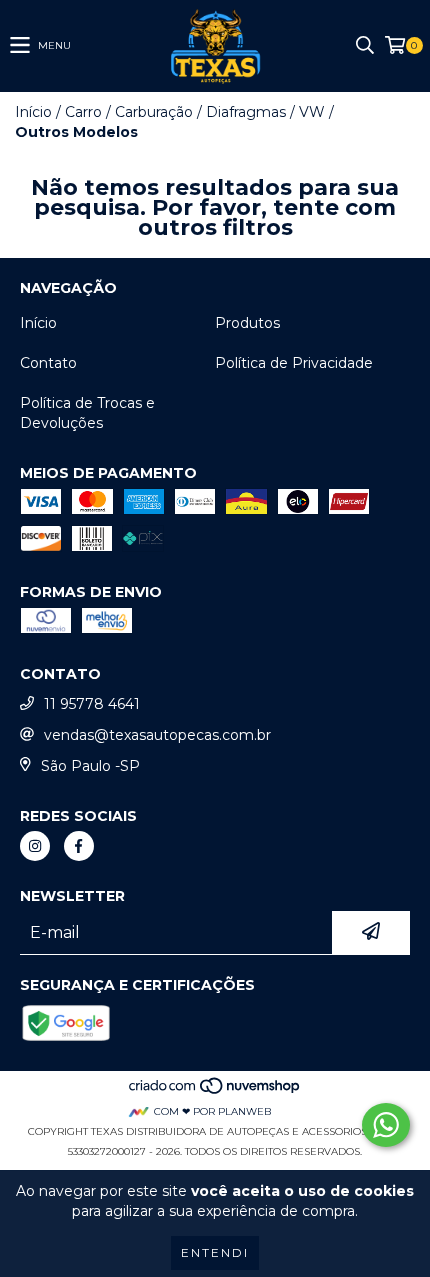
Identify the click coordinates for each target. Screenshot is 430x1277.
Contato (48, 363)
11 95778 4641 (92, 704)
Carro (83, 112)
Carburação (154, 112)
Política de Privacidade (294, 363)
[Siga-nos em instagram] (35, 846)
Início (33, 112)
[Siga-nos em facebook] (79, 846)
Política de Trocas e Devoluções (87, 413)
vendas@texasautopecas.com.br (157, 735)
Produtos (247, 323)
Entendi (215, 1252)
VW (312, 112)
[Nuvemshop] (215, 1091)
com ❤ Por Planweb (212, 1111)
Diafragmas (246, 112)
